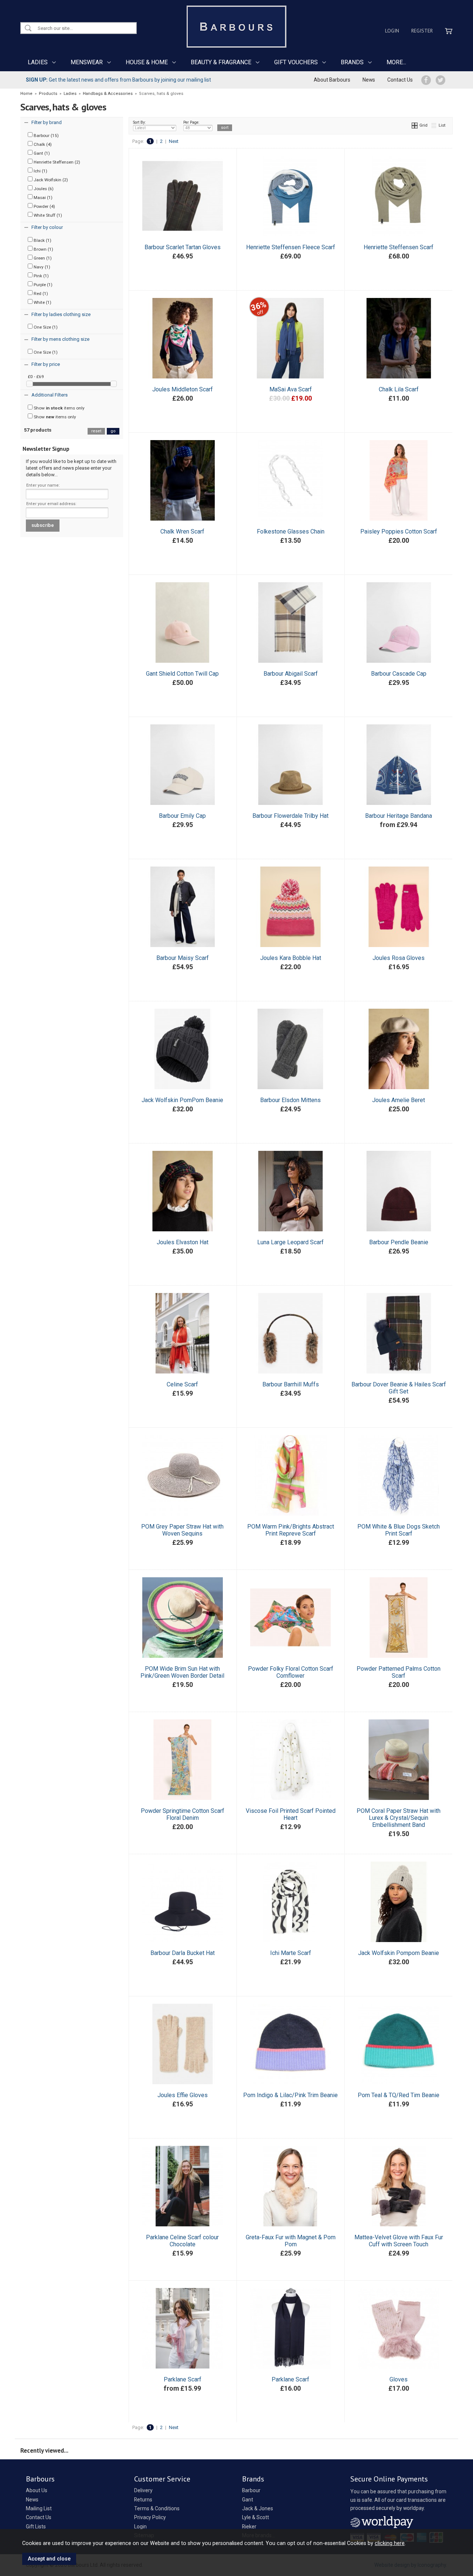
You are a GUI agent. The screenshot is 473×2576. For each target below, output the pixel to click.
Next (174, 141)
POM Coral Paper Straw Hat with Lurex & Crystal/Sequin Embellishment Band (399, 1818)
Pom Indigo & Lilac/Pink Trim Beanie (290, 2095)
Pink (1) (41, 276)
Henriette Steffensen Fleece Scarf (291, 247)
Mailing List (39, 2508)
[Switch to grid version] (415, 125)
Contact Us (400, 80)
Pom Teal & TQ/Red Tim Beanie (399, 2095)
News (369, 80)
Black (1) (42, 240)
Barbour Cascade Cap (399, 674)
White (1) (42, 302)
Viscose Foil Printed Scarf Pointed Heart (291, 1814)
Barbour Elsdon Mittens (290, 1100)
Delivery (143, 2490)
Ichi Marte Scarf (291, 1953)
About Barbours (332, 80)
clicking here (390, 2543)
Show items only (59, 408)
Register (422, 31)
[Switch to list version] (434, 125)
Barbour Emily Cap (182, 816)
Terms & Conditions (157, 2508)
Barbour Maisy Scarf (183, 958)
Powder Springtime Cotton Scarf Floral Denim (183, 1814)
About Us (37, 2490)
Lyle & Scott (256, 2517)
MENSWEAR (87, 62)
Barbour (251, 2490)
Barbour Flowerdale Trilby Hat (290, 816)
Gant (248, 2500)
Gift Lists (36, 2527)
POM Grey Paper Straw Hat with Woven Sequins (182, 1530)
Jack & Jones (258, 2508)
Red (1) (40, 294)
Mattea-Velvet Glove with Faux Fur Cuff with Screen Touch (399, 2241)
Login (392, 31)
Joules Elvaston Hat (183, 1242)
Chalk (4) (42, 144)
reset (96, 431)
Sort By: (139, 122)
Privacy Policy (150, 2517)
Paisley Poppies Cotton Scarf (399, 531)
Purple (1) (42, 285)
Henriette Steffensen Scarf (399, 247)
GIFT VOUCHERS (296, 62)
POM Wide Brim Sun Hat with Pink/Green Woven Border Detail (182, 1672)
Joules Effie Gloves (183, 2095)
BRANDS (352, 62)
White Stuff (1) (47, 215)
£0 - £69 (36, 377)
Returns (143, 2500)
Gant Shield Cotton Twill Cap (182, 674)
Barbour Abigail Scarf (291, 674)
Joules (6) (43, 189)
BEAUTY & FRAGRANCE (221, 62)
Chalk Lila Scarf (399, 389)
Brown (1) (43, 249)
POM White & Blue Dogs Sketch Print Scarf (399, 1530)
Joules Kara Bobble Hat (291, 958)
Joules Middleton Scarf (183, 389)
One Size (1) (45, 327)
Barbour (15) (46, 136)
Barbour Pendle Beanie (399, 1242)
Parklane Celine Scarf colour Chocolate (182, 2241)
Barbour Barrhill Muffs (291, 1384)
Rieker (249, 2527)
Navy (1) (41, 267)
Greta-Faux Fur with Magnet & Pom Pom (291, 2241)
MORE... (396, 62)
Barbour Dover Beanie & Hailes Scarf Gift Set (399, 1388)
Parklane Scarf (183, 2379)
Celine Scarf (182, 1384)
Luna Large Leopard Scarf (290, 1242)
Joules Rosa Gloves (399, 958)
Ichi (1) (40, 171)
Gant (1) (41, 153)
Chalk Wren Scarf (182, 531)
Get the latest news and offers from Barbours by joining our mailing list (118, 80)
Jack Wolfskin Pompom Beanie (399, 1953)
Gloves (399, 2379)
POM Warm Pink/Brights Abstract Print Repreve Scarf (291, 1530)
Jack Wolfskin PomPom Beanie (182, 1100)
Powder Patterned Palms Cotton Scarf (399, 1672)
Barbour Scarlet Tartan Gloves (183, 247)
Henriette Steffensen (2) (56, 162)
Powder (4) (44, 206)
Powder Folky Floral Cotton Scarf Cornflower (291, 1672)
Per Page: (191, 122)
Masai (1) (42, 198)
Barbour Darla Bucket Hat (183, 1953)
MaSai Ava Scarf (291, 389)
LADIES (38, 62)
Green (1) (42, 258)
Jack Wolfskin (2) (50, 180)
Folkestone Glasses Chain (291, 531)
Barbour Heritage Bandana (399, 816)
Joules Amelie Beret (399, 1100)
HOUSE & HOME (147, 62)
